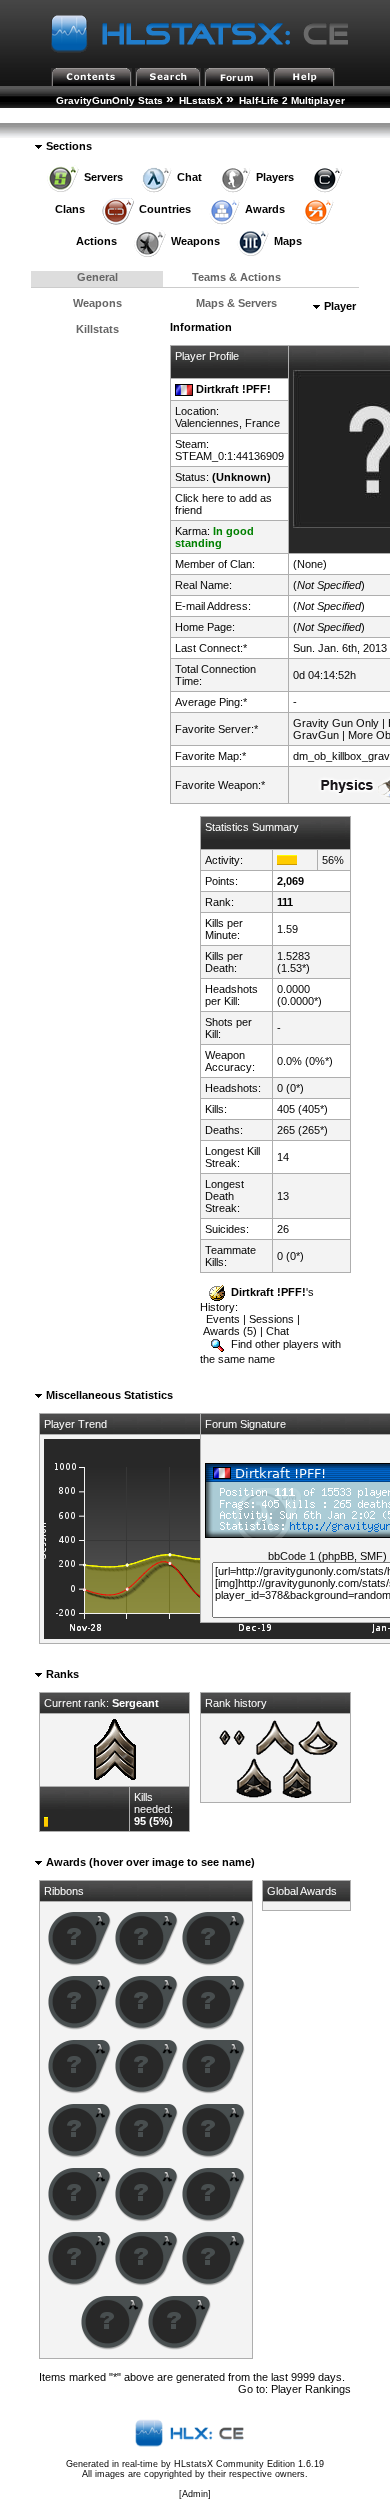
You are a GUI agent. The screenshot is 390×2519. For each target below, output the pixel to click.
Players (275, 177)
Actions (96, 241)
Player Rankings (104, 116)
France (262, 423)
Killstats (97, 329)
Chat (189, 177)
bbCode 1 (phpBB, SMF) (327, 1556)
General (97, 277)
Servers (103, 177)
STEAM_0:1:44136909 (229, 456)
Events (223, 1319)
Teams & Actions (236, 277)
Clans (70, 209)
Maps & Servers (236, 303)
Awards (265, 209)
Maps (288, 241)
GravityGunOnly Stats (109, 100)
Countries (165, 209)
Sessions (271, 1319)
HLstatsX (201, 100)
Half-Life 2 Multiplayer (292, 100)
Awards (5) (230, 1331)
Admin (195, 2494)
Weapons (195, 241)
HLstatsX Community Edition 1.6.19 (249, 2464)
